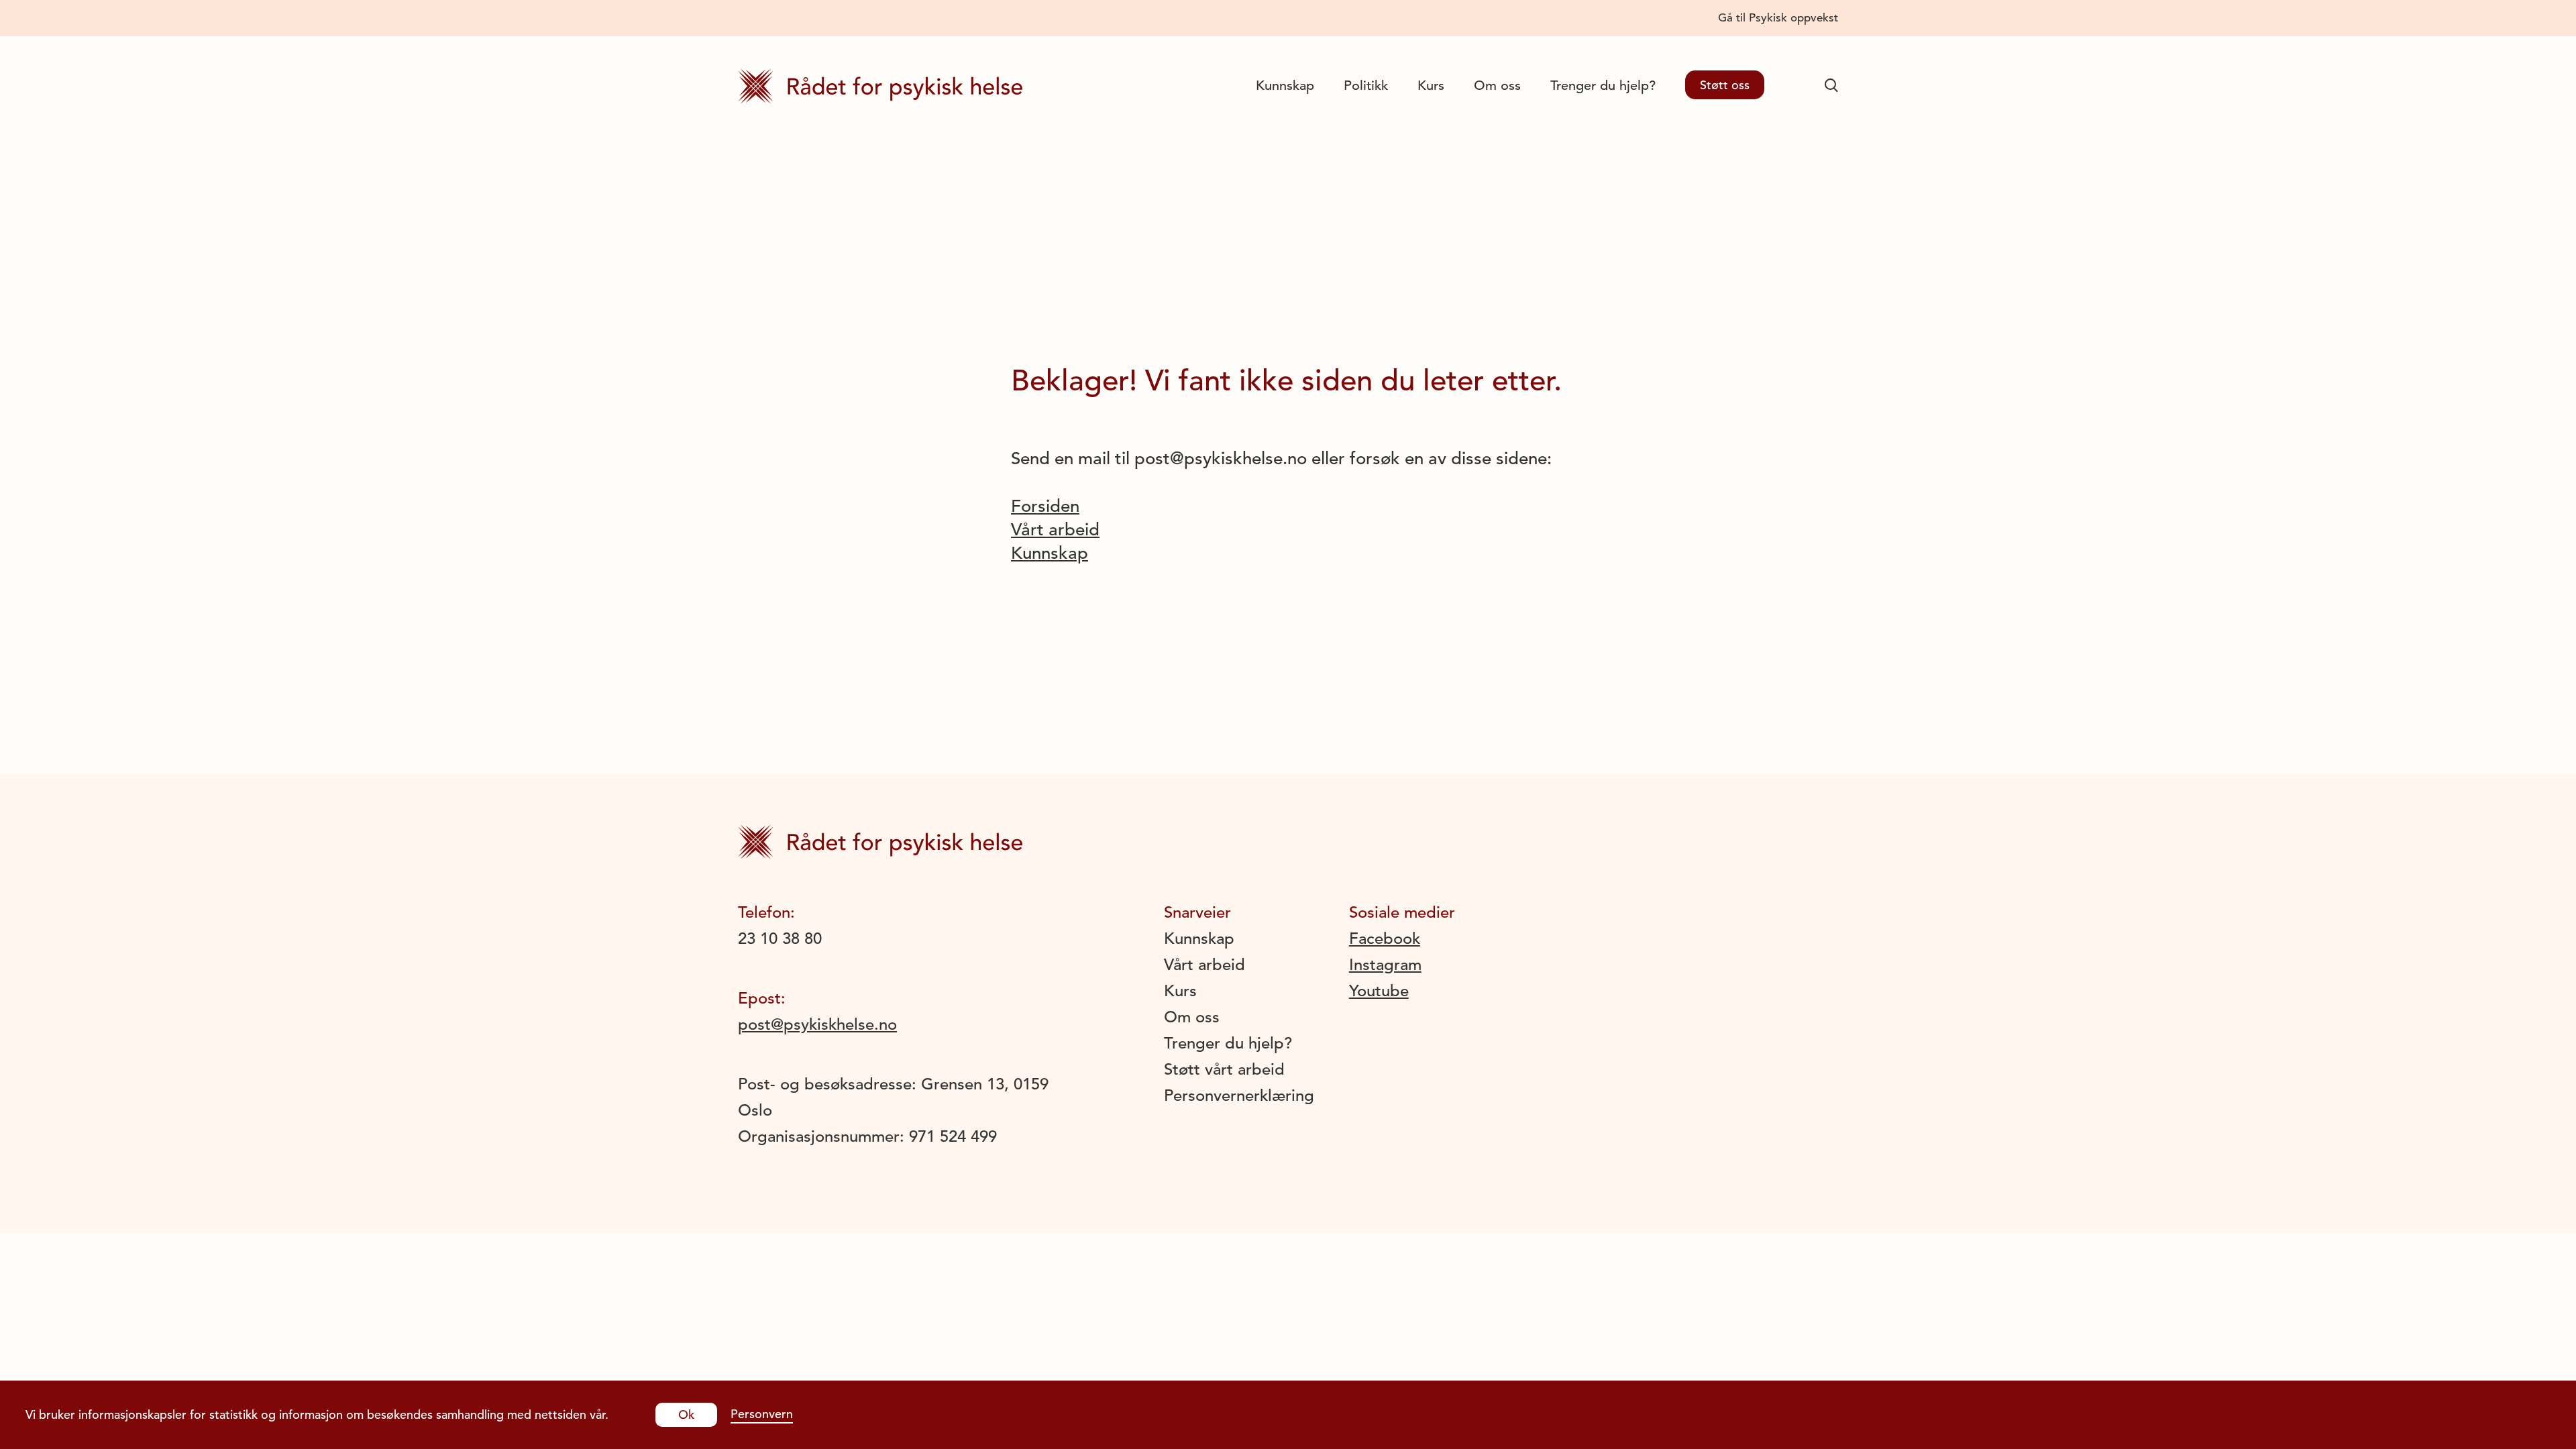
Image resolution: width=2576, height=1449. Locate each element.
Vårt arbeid (1055, 530)
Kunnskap (1285, 86)
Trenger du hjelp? (1603, 86)
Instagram (1385, 965)
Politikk (1366, 86)
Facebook (1385, 938)
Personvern (762, 1414)
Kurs (1431, 86)
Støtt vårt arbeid (1224, 1069)
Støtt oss (1725, 85)
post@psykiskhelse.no (817, 1024)
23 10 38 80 (780, 938)
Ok (686, 1414)
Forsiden (1045, 506)
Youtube (1379, 991)
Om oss (1497, 86)
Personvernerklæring (1239, 1095)
